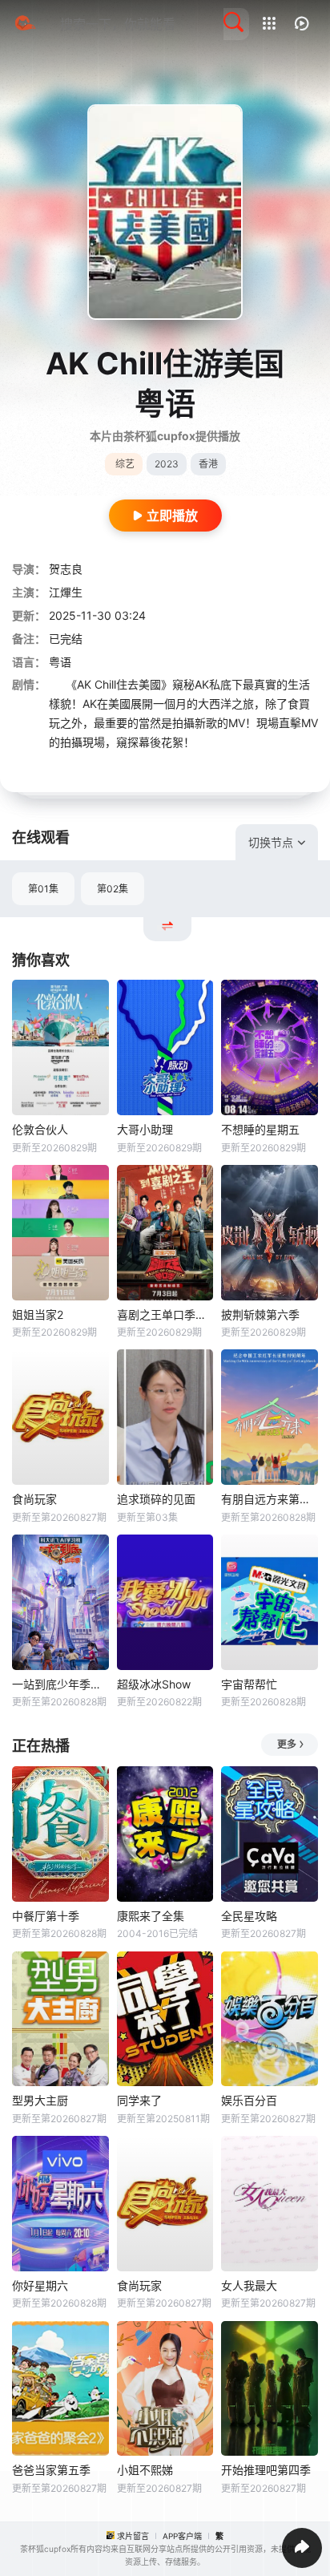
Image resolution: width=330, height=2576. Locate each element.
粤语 (60, 662)
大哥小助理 (145, 1129)
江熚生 (66, 592)
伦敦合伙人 (40, 1129)
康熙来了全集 (151, 1916)
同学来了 (139, 2100)
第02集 (113, 889)
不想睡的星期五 (260, 1129)
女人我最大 (249, 2285)
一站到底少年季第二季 (60, 1684)
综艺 (125, 464)
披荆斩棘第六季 (260, 1314)
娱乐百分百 (249, 2100)
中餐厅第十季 (46, 1916)
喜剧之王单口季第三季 (165, 1314)
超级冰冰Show (154, 1684)
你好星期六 (40, 2285)
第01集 (43, 889)
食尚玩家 (34, 1499)
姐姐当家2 (38, 1314)
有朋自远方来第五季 (270, 1499)
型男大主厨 (40, 2100)
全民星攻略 (249, 1916)
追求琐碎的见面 (156, 1499)
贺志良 (66, 569)
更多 (287, 1744)
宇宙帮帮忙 (249, 1684)
